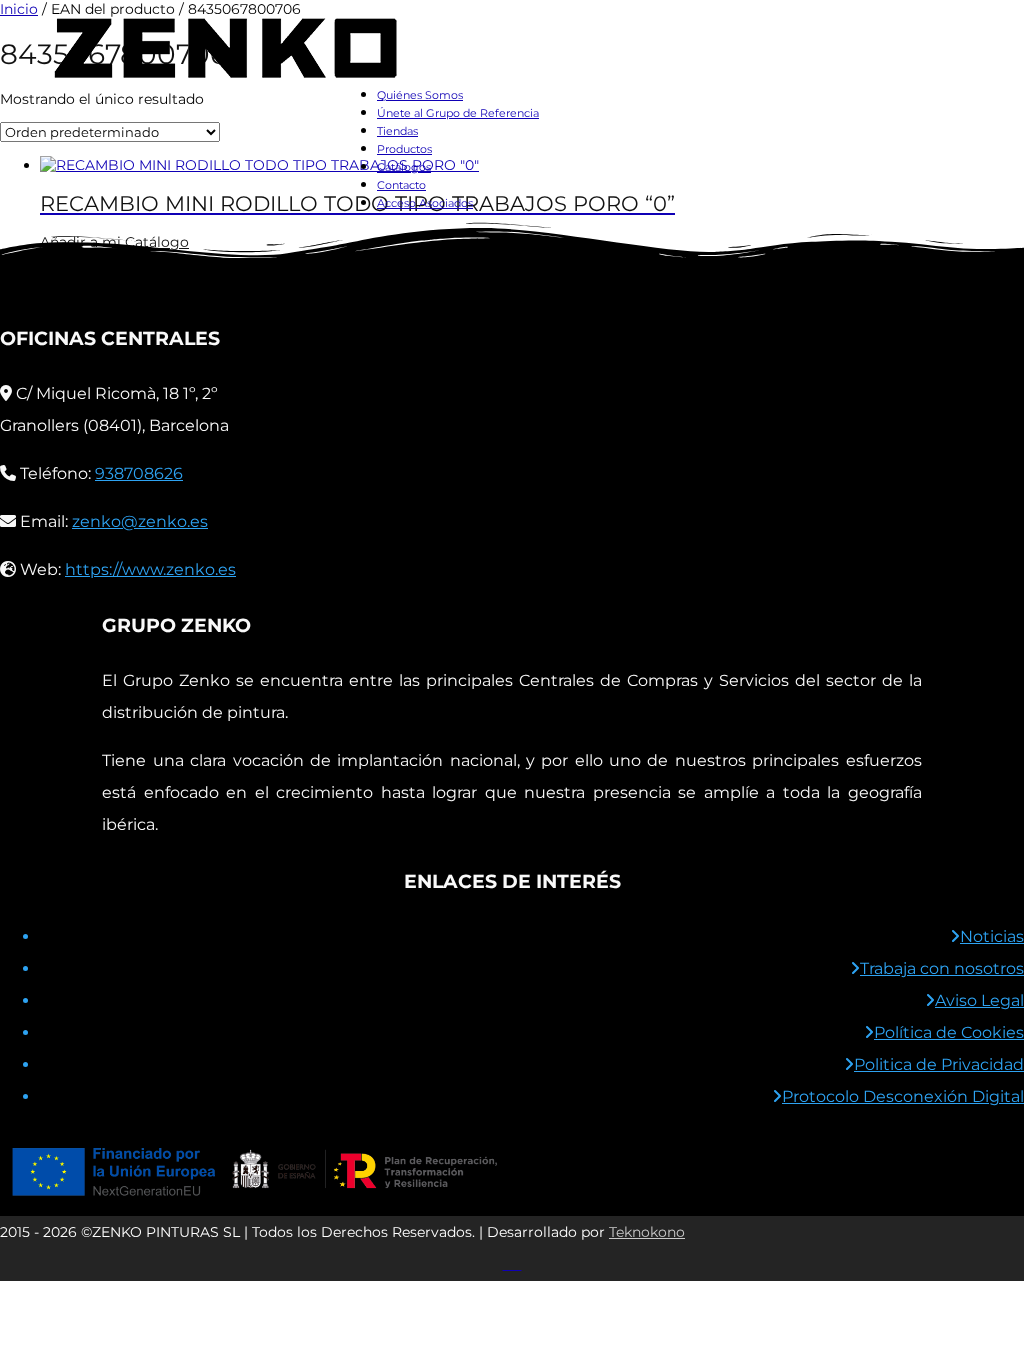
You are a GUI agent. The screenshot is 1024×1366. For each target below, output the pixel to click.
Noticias (992, 936)
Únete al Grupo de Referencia (458, 113)
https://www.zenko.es (150, 569)
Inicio (19, 9)
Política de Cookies (949, 1032)
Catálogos (404, 167)
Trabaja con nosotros (942, 968)
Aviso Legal (979, 1000)
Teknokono (647, 1232)
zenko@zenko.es (140, 521)
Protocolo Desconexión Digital (903, 1096)
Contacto (401, 185)
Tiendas (397, 131)
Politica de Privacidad (939, 1064)
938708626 (139, 473)
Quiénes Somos (420, 95)
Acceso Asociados (425, 203)
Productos (404, 149)
